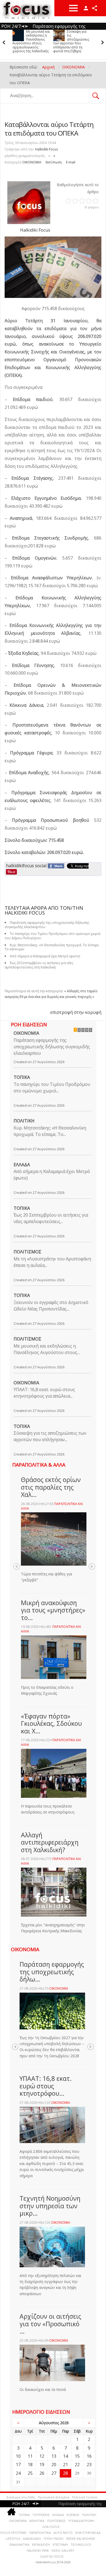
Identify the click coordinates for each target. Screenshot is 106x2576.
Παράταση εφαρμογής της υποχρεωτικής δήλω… (52, 1972)
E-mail (71, 162)
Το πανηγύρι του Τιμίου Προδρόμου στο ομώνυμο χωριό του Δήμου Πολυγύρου (72, 39)
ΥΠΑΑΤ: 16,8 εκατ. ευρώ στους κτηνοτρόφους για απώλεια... (44, 1393)
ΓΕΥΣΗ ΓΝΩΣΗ (53, 2539)
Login (86, 8)
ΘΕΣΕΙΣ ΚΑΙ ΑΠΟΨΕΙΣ (81, 2539)
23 (89, 2465)
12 (42, 2456)
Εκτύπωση (54, 162)
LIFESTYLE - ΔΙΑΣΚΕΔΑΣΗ (23, 2539)
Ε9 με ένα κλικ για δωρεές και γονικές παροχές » (57, 997)
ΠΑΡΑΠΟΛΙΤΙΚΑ (40, 2533)
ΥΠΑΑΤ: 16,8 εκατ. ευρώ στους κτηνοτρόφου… (46, 2086)
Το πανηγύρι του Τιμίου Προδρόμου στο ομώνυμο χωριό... (52, 1087)
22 (77, 2465)
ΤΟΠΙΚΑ (22, 1077)
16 (89, 2456)
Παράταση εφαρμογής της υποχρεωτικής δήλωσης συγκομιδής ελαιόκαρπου (52, 1047)
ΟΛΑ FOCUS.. (52, 2527)
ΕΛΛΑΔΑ (22, 1165)
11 (30, 2456)
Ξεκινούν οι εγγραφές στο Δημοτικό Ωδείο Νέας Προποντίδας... (51, 1306)
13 (54, 2456)
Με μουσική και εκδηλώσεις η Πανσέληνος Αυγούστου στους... (47, 1349)
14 (66, 2456)
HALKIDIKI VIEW (38, 2550)
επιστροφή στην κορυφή (76, 1012)
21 (66, 2465)
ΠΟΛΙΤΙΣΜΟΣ (27, 1252)
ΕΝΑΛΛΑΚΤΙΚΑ (19, 2544)
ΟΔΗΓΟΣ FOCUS (52, 2556)
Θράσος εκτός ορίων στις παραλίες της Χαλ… (51, 1487)
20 (54, 2465)
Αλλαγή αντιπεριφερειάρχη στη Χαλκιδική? (50, 1842)
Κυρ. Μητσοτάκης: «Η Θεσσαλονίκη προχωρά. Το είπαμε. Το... (50, 1131)
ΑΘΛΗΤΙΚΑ (37, 2521)
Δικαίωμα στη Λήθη (21, 2497)
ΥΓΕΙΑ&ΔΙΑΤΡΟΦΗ (81, 2521)
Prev (17, 1566)
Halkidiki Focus (46, 149)
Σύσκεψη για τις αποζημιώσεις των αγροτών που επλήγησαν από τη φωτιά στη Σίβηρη (30, 41)
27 (54, 2473)
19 (42, 2465)
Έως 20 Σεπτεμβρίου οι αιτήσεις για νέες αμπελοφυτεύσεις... (51, 1218)
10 (18, 2456)
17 (18, 2465)
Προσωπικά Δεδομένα (54, 2497)
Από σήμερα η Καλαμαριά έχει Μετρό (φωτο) (52, 1175)
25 (30, 2473)
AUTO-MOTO (63, 2533)
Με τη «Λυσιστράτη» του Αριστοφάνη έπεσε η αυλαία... (52, 1262)
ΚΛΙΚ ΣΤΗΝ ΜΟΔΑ (88, 2533)
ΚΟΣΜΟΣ (73, 2515)
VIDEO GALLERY (63, 2550)
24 (18, 2473)
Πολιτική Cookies (85, 2497)
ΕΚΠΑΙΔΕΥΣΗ (41, 2544)
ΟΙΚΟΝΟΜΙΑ (32, 162)
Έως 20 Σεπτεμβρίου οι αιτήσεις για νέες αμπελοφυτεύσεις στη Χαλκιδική (39, 965)
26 (42, 2473)
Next (92, 1566)
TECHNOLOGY (81, 2544)
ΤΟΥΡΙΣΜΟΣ (41, 2515)
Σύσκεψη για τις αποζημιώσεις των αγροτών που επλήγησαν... (50, 1436)
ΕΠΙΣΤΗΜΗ (60, 2544)
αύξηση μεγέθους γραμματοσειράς (54, 155)
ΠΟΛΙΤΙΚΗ (24, 1121)
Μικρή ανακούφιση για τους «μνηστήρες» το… (53, 1610)
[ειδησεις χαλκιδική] (11, 2513)
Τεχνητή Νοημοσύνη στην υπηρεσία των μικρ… (50, 2206)
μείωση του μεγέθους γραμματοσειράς (49, 155)
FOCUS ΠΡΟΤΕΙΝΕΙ (13, 2533)
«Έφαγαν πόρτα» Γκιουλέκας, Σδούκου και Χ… (51, 1724)
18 (30, 2465)
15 (77, 2456)
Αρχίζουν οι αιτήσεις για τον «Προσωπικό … (50, 2324)
